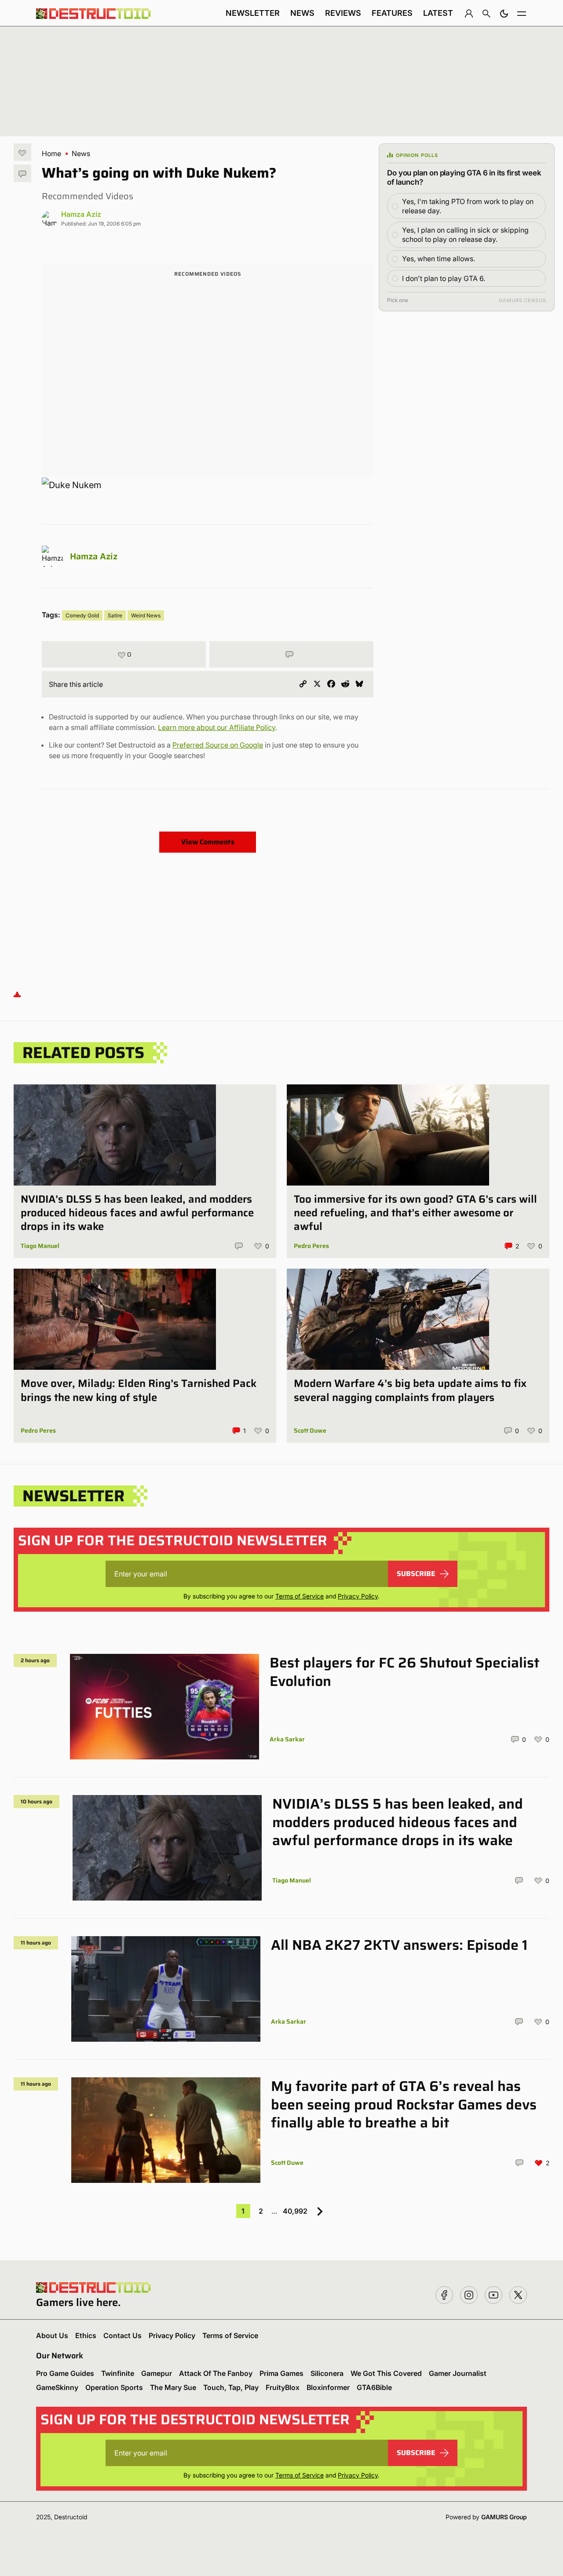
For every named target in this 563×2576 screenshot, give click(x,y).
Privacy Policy (358, 1596)
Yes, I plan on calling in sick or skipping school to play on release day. (465, 235)
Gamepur (157, 2373)
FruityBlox (283, 2387)
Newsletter (253, 13)
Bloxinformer (328, 2387)
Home (51, 153)
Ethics (86, 2335)
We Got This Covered (386, 2373)
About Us (52, 2335)
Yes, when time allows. (439, 259)
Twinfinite (118, 2373)
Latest (438, 13)
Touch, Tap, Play (231, 2387)
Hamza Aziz (81, 214)
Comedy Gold (82, 615)
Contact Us (122, 2335)
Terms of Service (300, 1596)
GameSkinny (57, 2387)
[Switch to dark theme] (504, 13)
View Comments (208, 842)
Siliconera (327, 2373)
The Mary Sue (173, 2387)
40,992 (295, 2211)
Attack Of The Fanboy (216, 2373)
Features (392, 13)
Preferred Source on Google (218, 745)
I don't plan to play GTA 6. (444, 278)
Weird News (146, 615)
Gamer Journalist (458, 2373)
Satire (115, 615)
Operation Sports (114, 2387)
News (302, 13)
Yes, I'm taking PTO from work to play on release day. (468, 206)
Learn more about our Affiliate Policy (217, 727)
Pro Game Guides (65, 2373)
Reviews (343, 13)
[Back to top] (17, 994)
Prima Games (281, 2373)
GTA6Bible (374, 2387)
